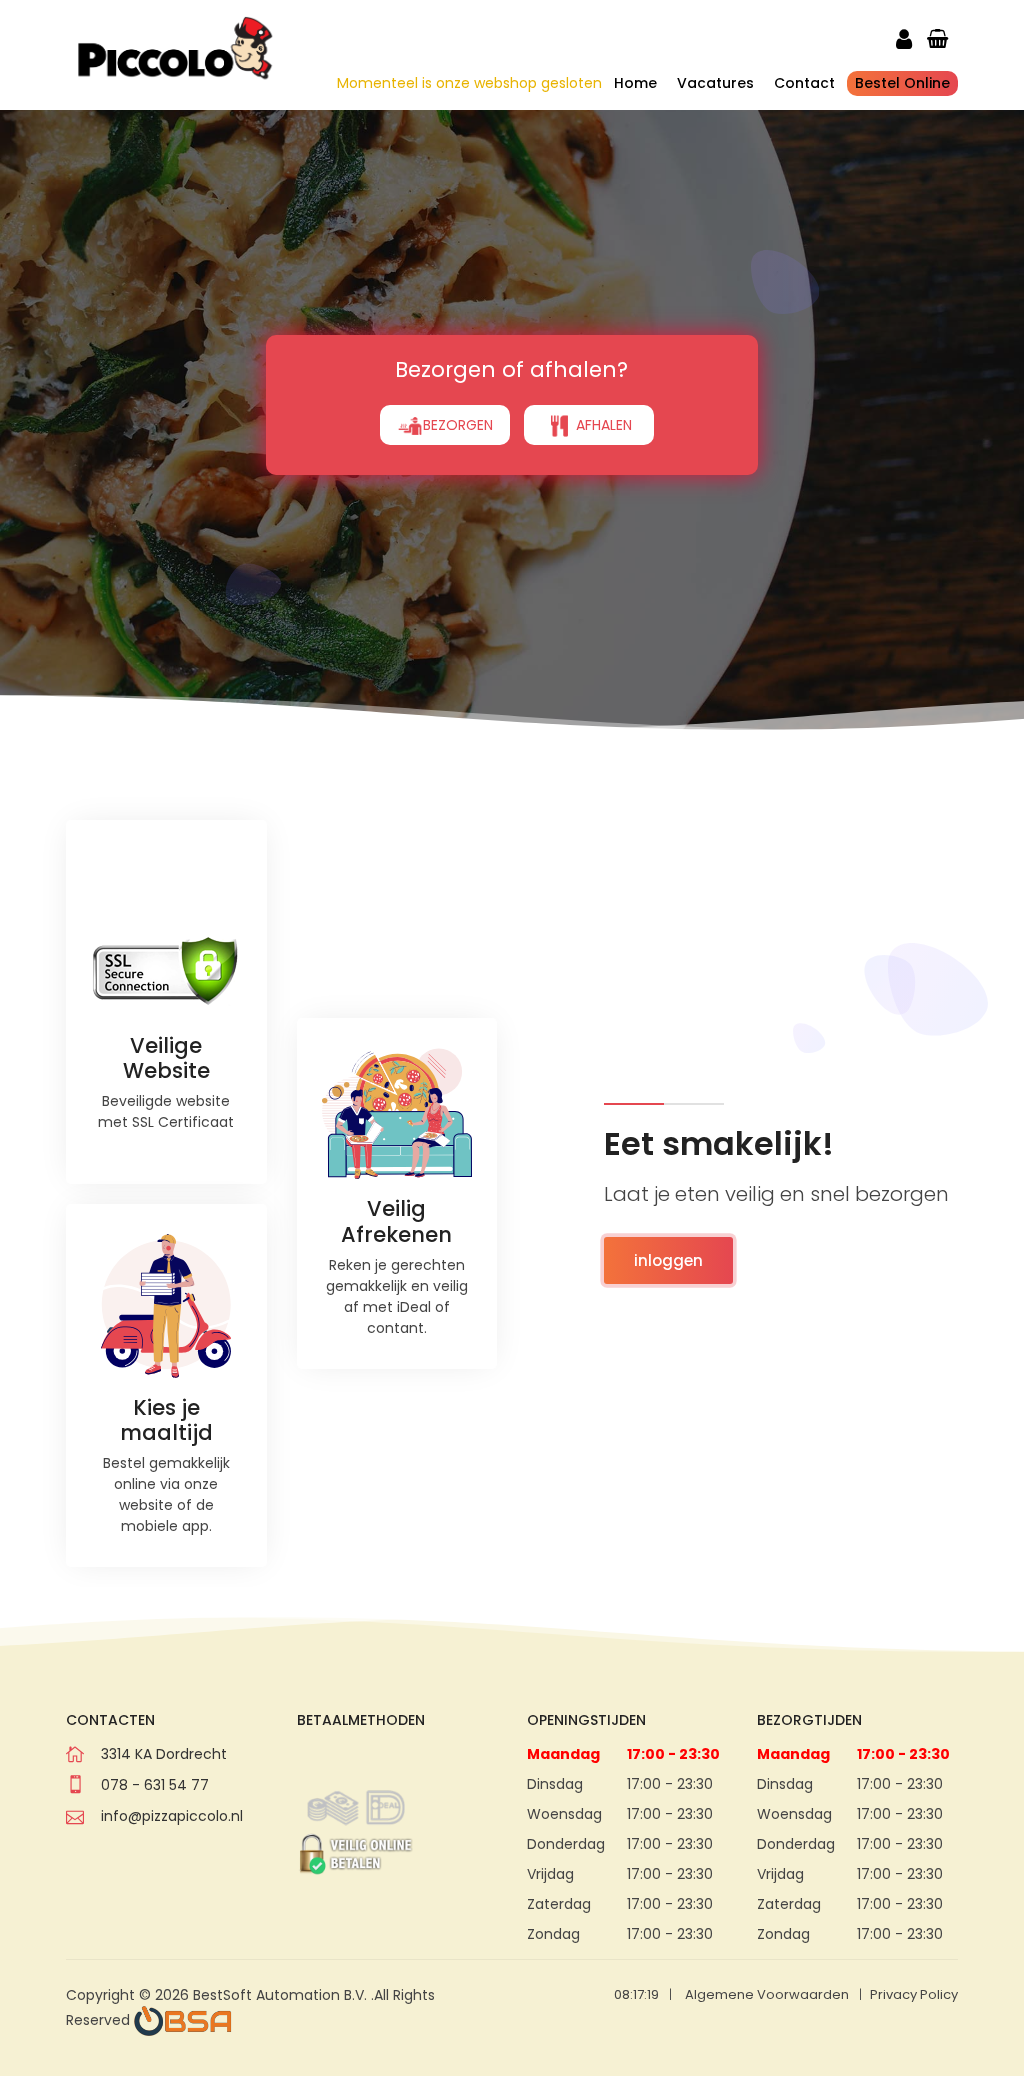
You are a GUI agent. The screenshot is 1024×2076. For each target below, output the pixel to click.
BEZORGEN (458, 425)
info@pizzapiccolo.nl (172, 1816)
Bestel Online (902, 83)
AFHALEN (602, 425)
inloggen (668, 1260)
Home (635, 83)
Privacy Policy (914, 1994)
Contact (804, 83)
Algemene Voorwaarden (767, 1994)
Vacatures (715, 83)
